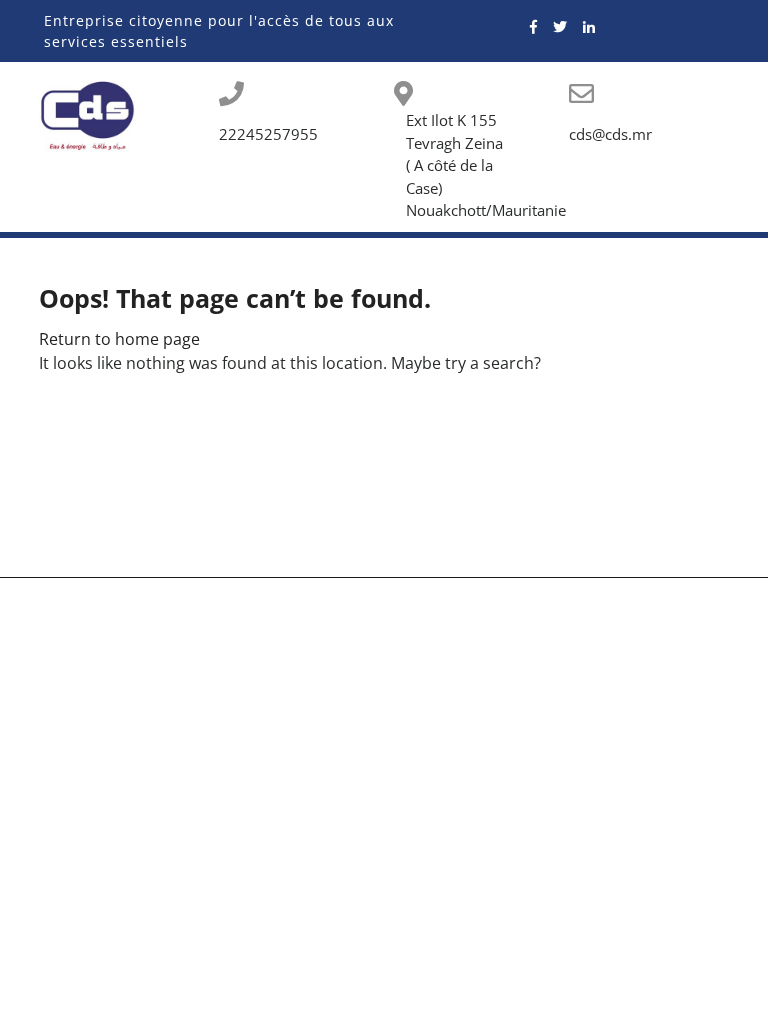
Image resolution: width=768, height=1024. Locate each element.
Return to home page (119, 339)
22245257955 (268, 134)
